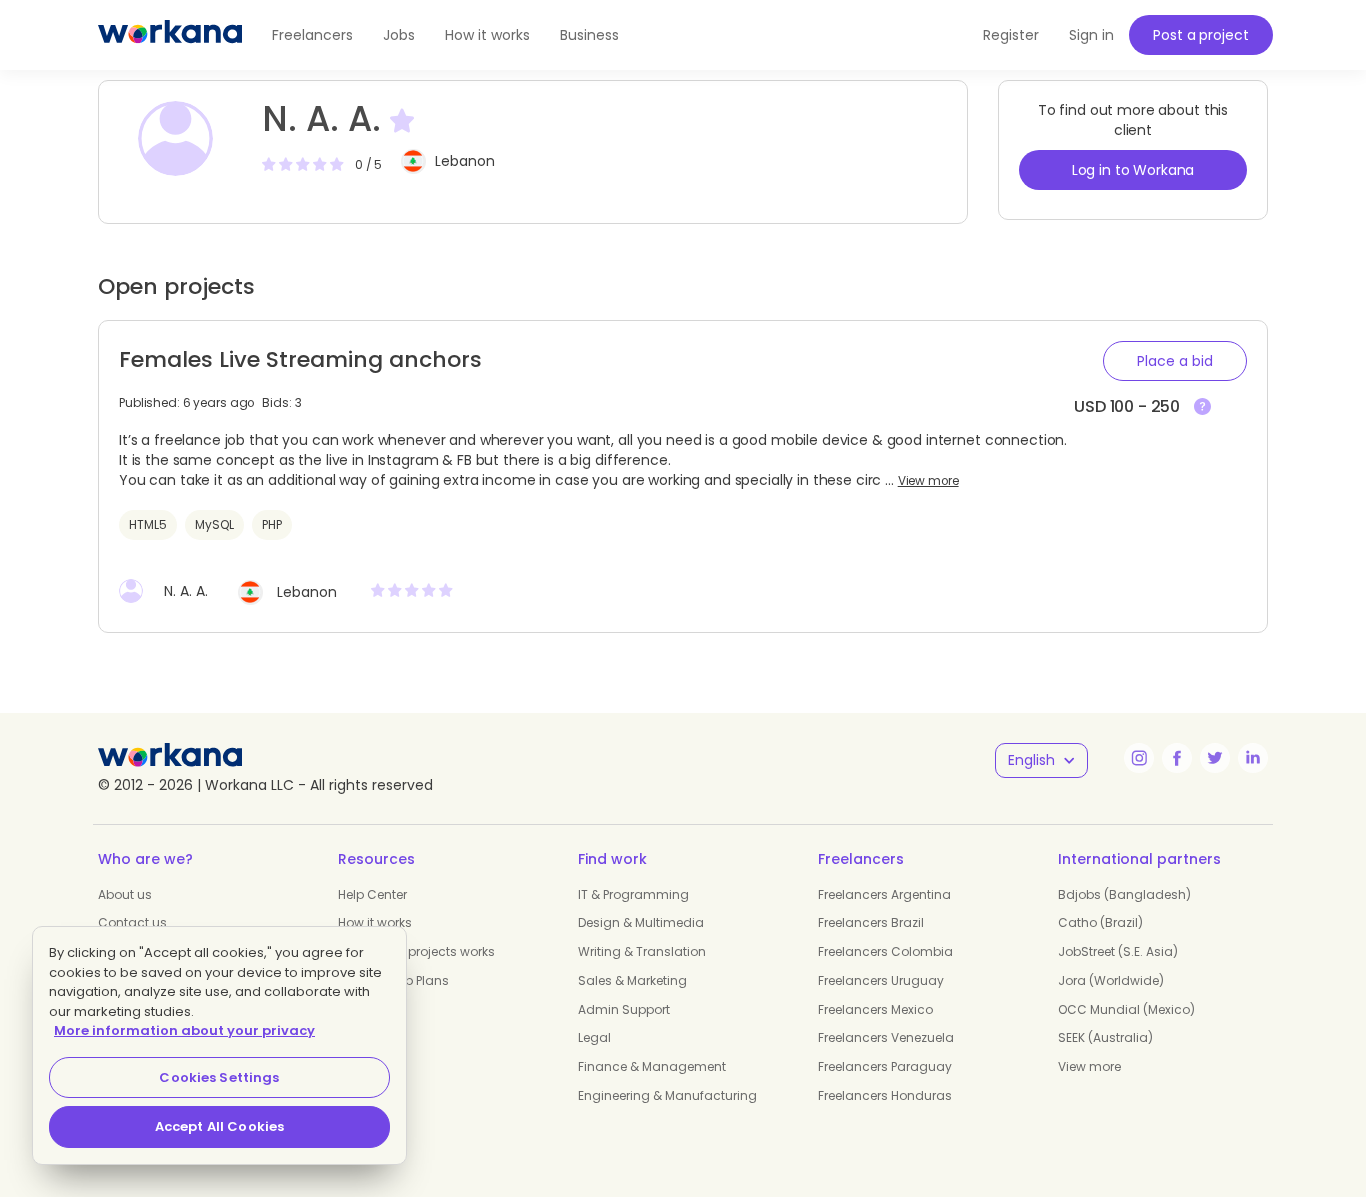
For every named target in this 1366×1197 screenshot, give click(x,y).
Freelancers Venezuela (886, 1037)
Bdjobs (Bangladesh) (1124, 894)
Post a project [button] (1200, 35)
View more (928, 481)
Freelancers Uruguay (881, 980)
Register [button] (1011, 35)
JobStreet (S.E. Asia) (1118, 951)
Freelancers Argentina (884, 894)
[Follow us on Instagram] (1139, 758)
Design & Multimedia (641, 922)
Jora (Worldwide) (1111, 980)
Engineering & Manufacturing (667, 1095)
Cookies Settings (219, 1077)
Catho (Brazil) (1100, 922)
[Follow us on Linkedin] (1253, 758)
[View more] (1202, 407)
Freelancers (312, 35)
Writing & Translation (642, 951)
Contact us (132, 922)
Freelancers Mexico (875, 1009)
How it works (487, 35)
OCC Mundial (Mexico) (1126, 1009)
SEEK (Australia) (1105, 1037)
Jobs (399, 35)
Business (589, 35)
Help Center (372, 894)
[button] (1175, 361)
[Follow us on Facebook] (1177, 758)
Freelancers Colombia (885, 951)
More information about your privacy (184, 1030)
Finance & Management (652, 1066)
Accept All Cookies (219, 1126)
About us (125, 894)
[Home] (170, 35)
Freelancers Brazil (871, 922)
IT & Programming (633, 894)
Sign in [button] (1091, 35)
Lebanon (465, 161)
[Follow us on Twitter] (1215, 758)
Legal (594, 1037)
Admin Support (624, 1009)
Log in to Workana (1133, 170)
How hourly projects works (416, 951)
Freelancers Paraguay (885, 1066)
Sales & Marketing (632, 980)
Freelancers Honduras (885, 1095)
